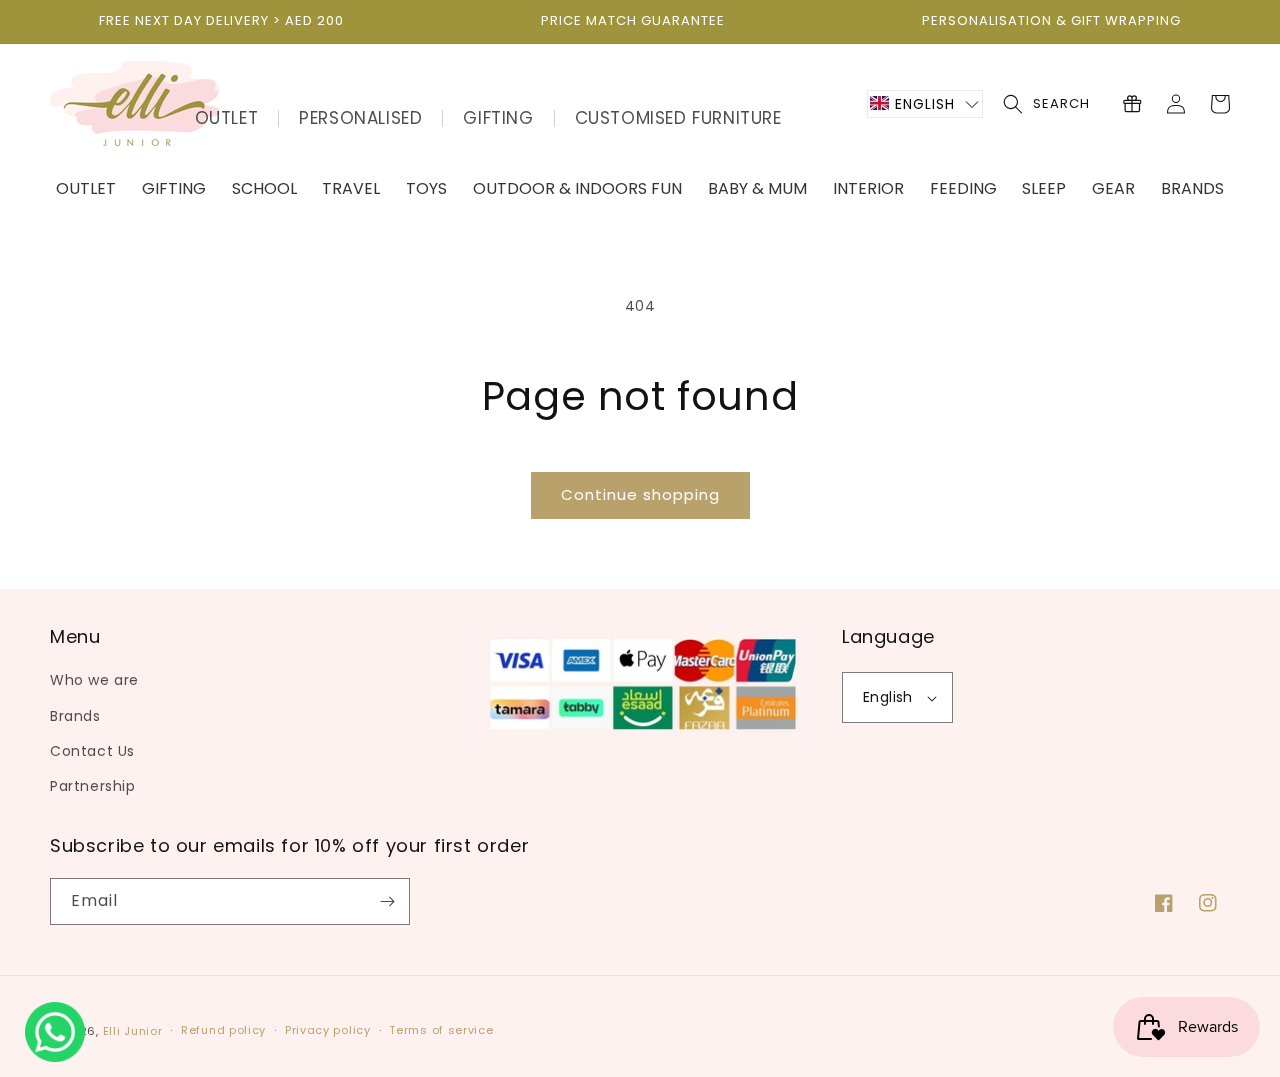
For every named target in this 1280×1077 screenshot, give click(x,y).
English (888, 697)
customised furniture (678, 118)
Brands (75, 716)
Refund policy (223, 1030)
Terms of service (441, 1030)
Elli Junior (133, 1031)
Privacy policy (328, 1030)
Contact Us (92, 751)
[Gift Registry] (1132, 104)
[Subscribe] (387, 901)
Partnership (93, 786)
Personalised (360, 118)
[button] (925, 104)
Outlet (227, 118)
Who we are (94, 680)
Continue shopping (640, 494)
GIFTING (498, 118)
